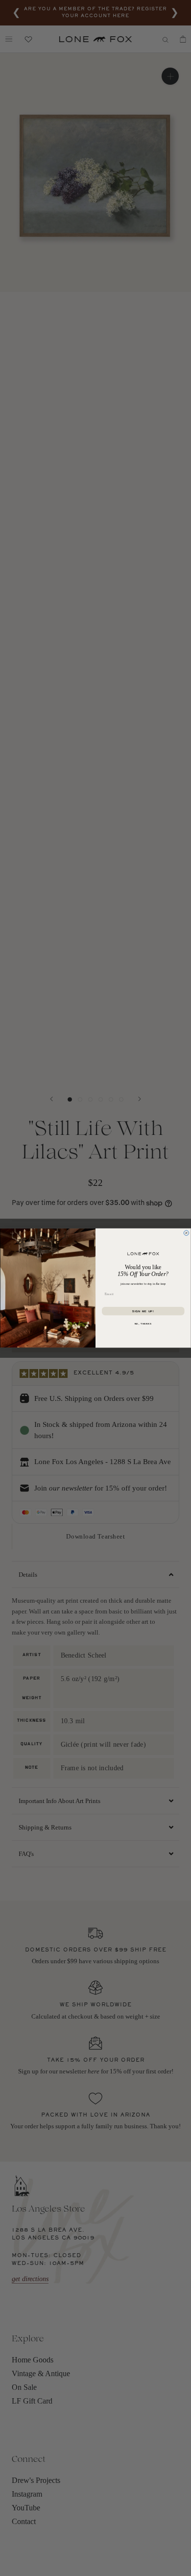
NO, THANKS (143, 1324)
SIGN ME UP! (143, 1311)
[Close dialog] (186, 1233)
